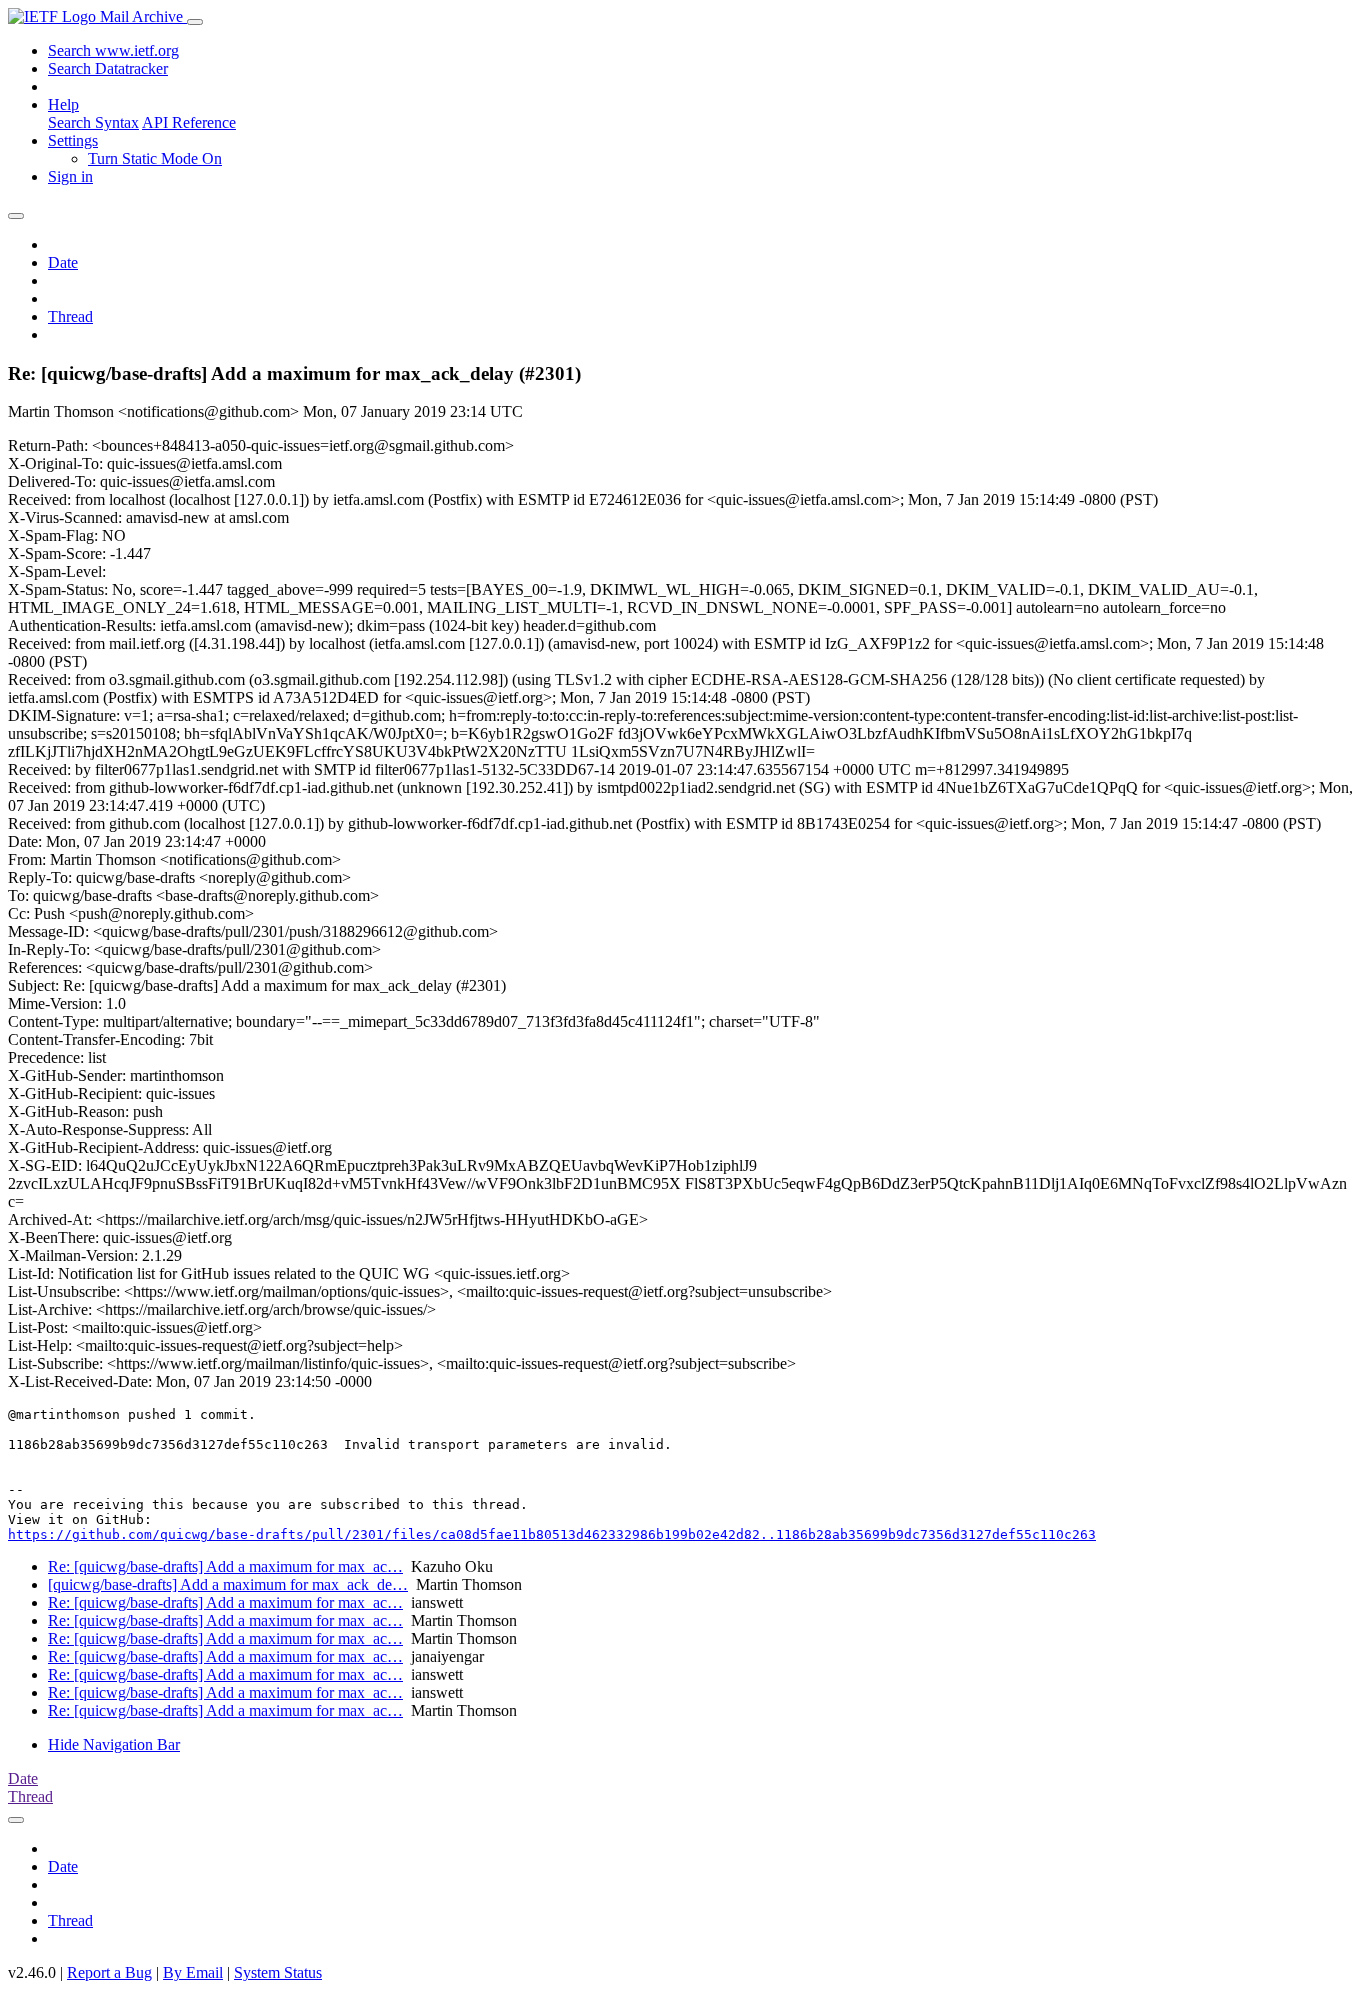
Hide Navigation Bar (114, 1744)
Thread (70, 316)
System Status (278, 1972)
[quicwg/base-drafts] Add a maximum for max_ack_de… (228, 1584)
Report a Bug (109, 1972)
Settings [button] (73, 140)
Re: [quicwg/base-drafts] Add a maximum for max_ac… (225, 1566)
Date (63, 262)
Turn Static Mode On (155, 158)
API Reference (189, 122)
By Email (193, 1972)
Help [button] (63, 104)
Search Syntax (93, 122)
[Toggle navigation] (195, 22)
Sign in (70, 176)
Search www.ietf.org (113, 50)
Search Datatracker (108, 68)
